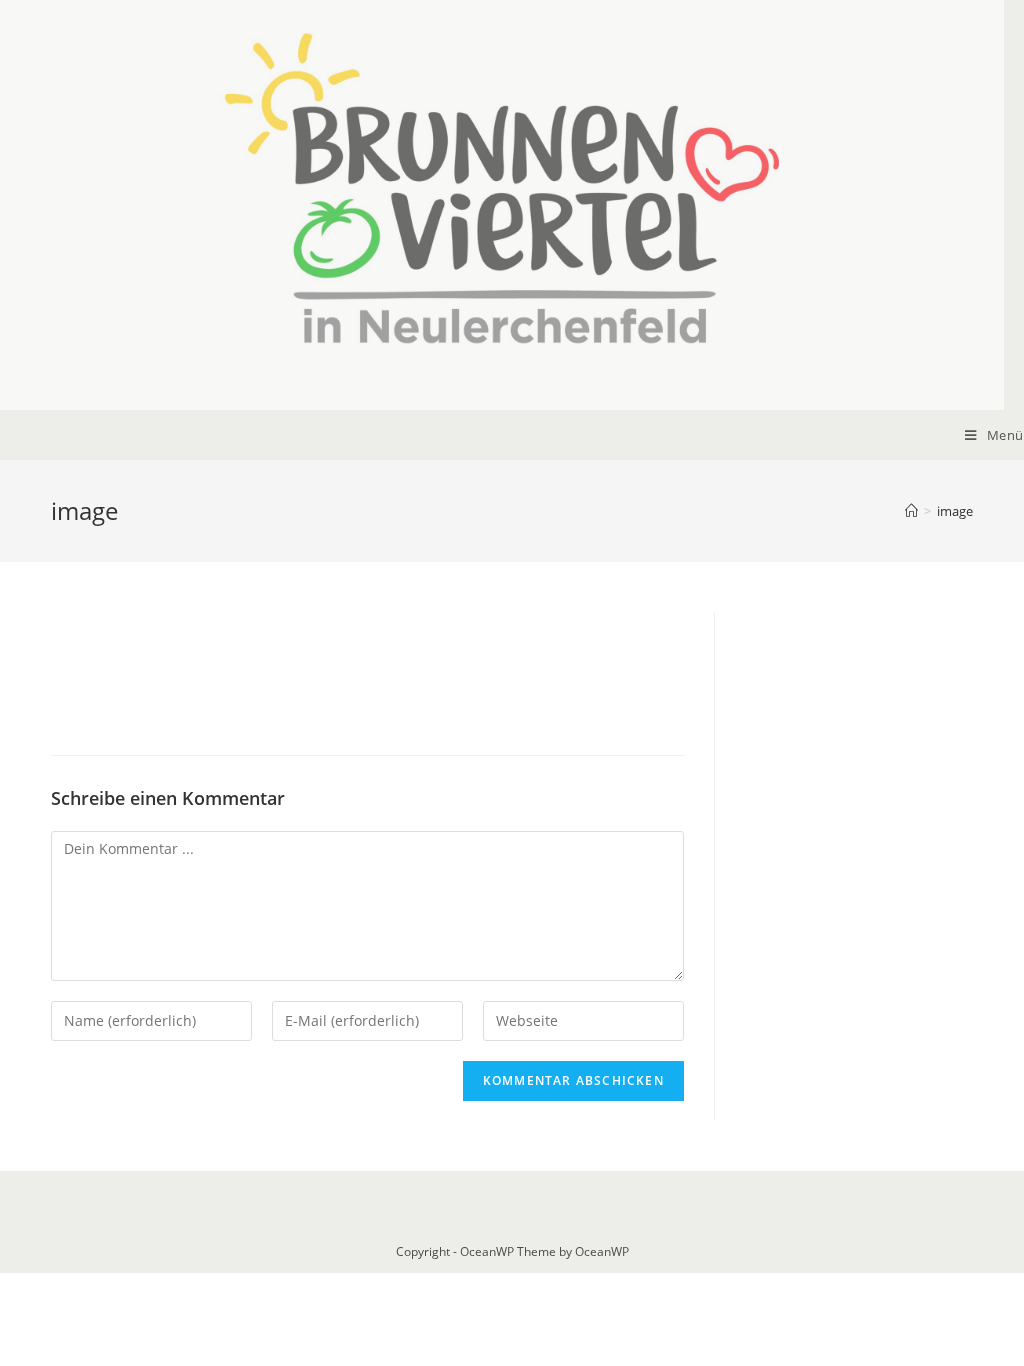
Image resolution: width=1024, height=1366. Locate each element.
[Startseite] (911, 511)
